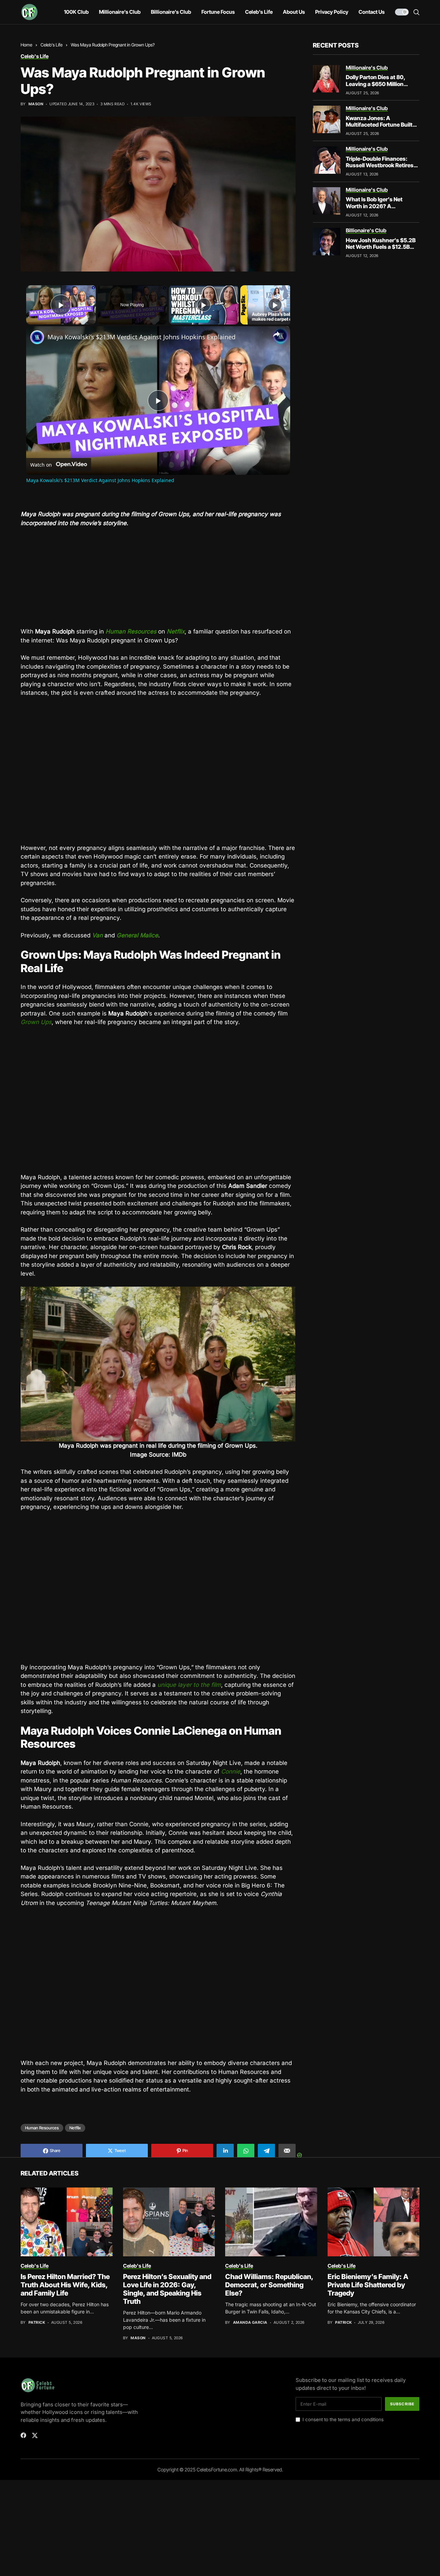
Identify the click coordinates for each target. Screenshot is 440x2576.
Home (26, 45)
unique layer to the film (189, 1685)
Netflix (176, 631)
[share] (276, 334)
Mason (36, 104)
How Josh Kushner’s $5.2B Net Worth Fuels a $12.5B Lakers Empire (381, 247)
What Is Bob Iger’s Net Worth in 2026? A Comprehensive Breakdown (382, 206)
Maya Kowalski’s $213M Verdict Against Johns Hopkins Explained (141, 337)
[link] (37, 337)
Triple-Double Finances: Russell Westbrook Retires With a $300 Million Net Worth (380, 169)
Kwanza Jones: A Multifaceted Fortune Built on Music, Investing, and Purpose (379, 128)
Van (97, 935)
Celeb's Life (52, 45)
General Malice (137, 935)
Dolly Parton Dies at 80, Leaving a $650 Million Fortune (376, 84)
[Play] (204, 305)
